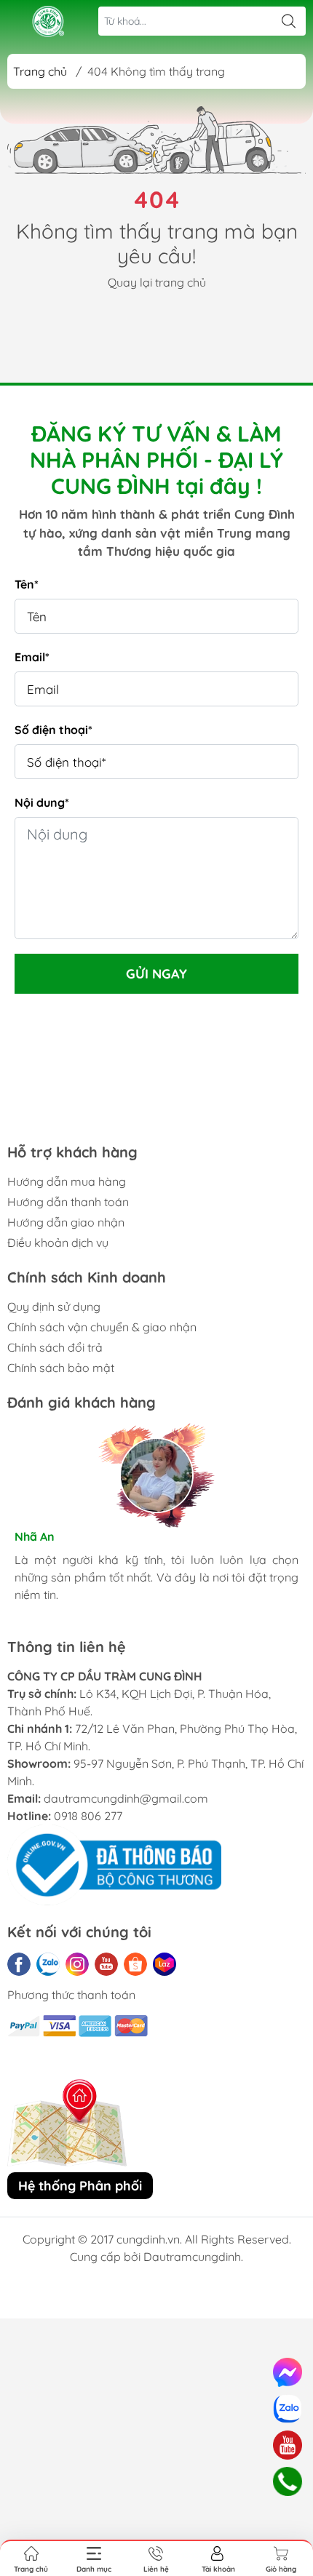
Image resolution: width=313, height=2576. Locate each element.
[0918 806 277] (287, 2482)
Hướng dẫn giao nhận (66, 1222)
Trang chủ (40, 71)
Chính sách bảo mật (61, 1368)
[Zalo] (48, 1964)
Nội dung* (42, 802)
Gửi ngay (156, 974)
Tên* (27, 584)
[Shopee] (135, 1964)
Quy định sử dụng (54, 1307)
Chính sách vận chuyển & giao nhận (102, 1327)
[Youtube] (106, 1964)
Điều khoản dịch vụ (58, 1243)
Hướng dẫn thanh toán (68, 1202)
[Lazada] (165, 1964)
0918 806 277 (88, 1816)
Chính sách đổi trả (55, 1347)
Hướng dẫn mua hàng (67, 1181)
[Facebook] (19, 1964)
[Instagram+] (77, 1964)
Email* (32, 657)
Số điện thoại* (54, 730)
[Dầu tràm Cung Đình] (48, 21)
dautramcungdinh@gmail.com (126, 1798)
